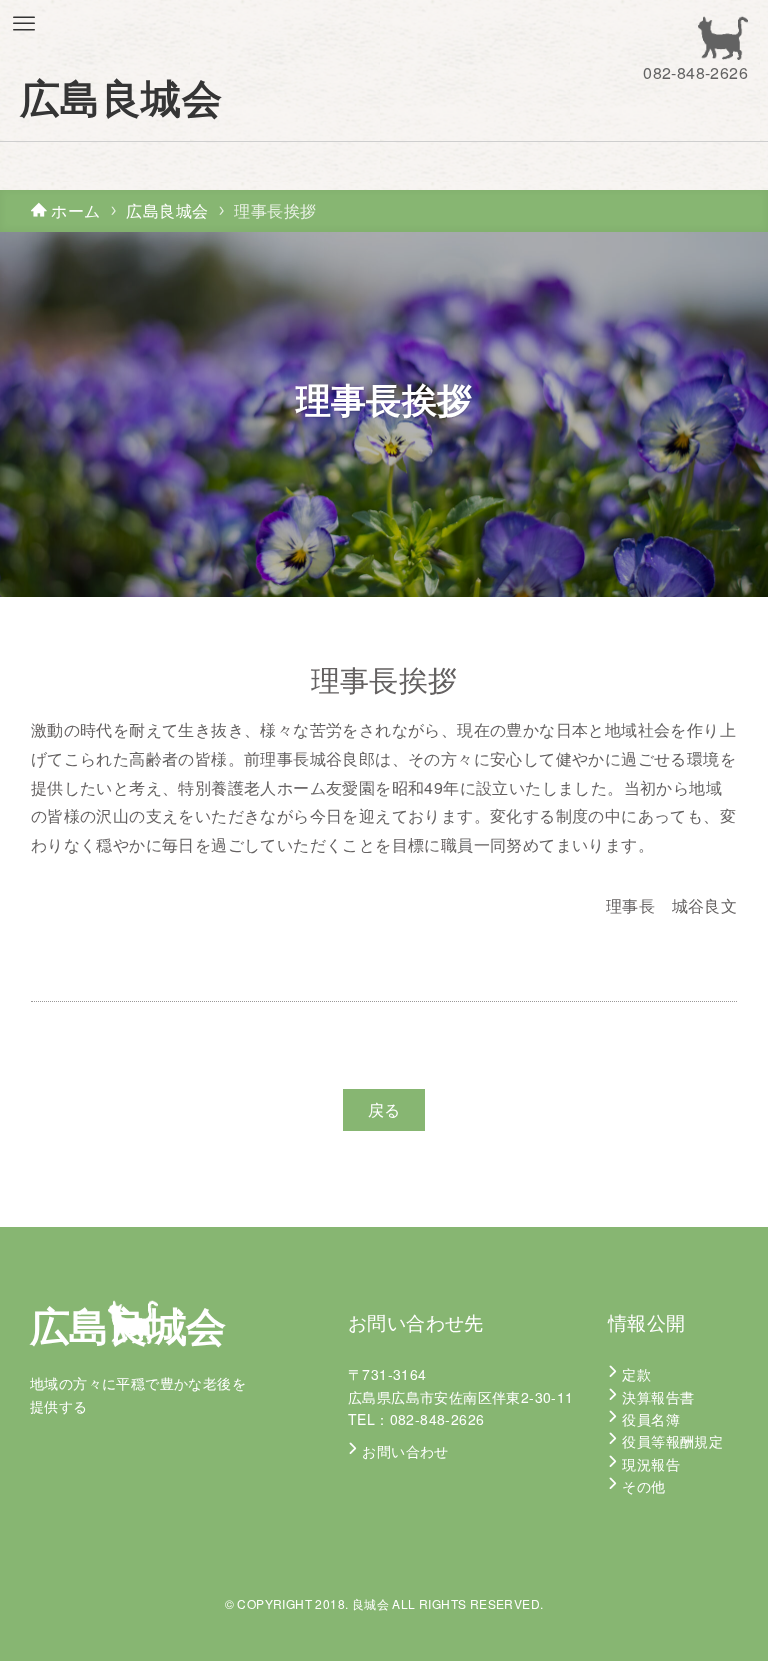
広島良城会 (121, 97)
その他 (643, 1486)
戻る (384, 1109)
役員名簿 (651, 1419)
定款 (636, 1374)
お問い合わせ (405, 1451)
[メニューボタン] (24, 24)
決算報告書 (658, 1397)
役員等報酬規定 (672, 1441)
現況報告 (651, 1464)
